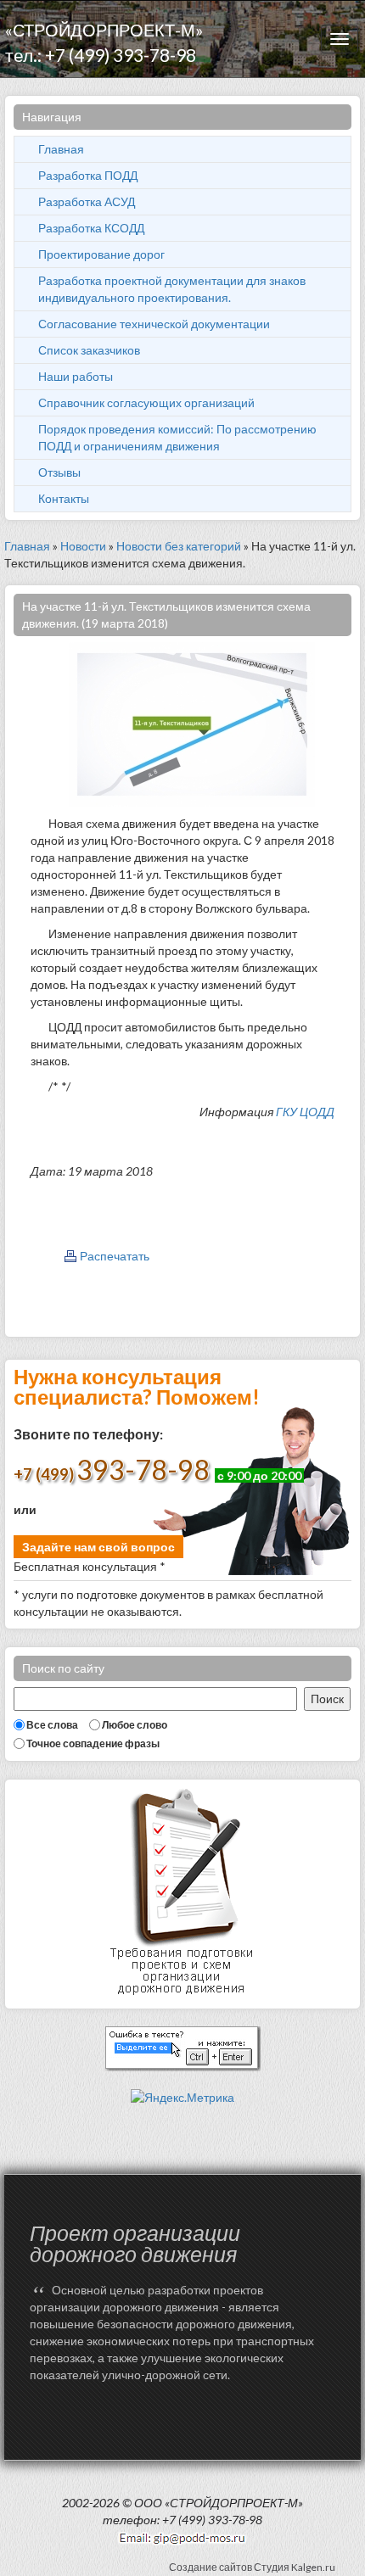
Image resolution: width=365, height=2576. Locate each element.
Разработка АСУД (87, 201)
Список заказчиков (89, 350)
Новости (83, 546)
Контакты (64, 498)
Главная (61, 149)
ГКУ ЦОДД (305, 1112)
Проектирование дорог (101, 254)
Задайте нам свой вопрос (98, 1547)
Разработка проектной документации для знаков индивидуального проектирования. (172, 289)
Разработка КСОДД (91, 228)
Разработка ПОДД (88, 175)
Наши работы (76, 376)
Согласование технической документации (154, 324)
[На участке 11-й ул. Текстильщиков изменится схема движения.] (192, 723)
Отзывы (59, 472)
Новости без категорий (179, 546)
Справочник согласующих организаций (146, 402)
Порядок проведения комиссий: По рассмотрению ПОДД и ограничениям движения (177, 437)
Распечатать (115, 1256)
